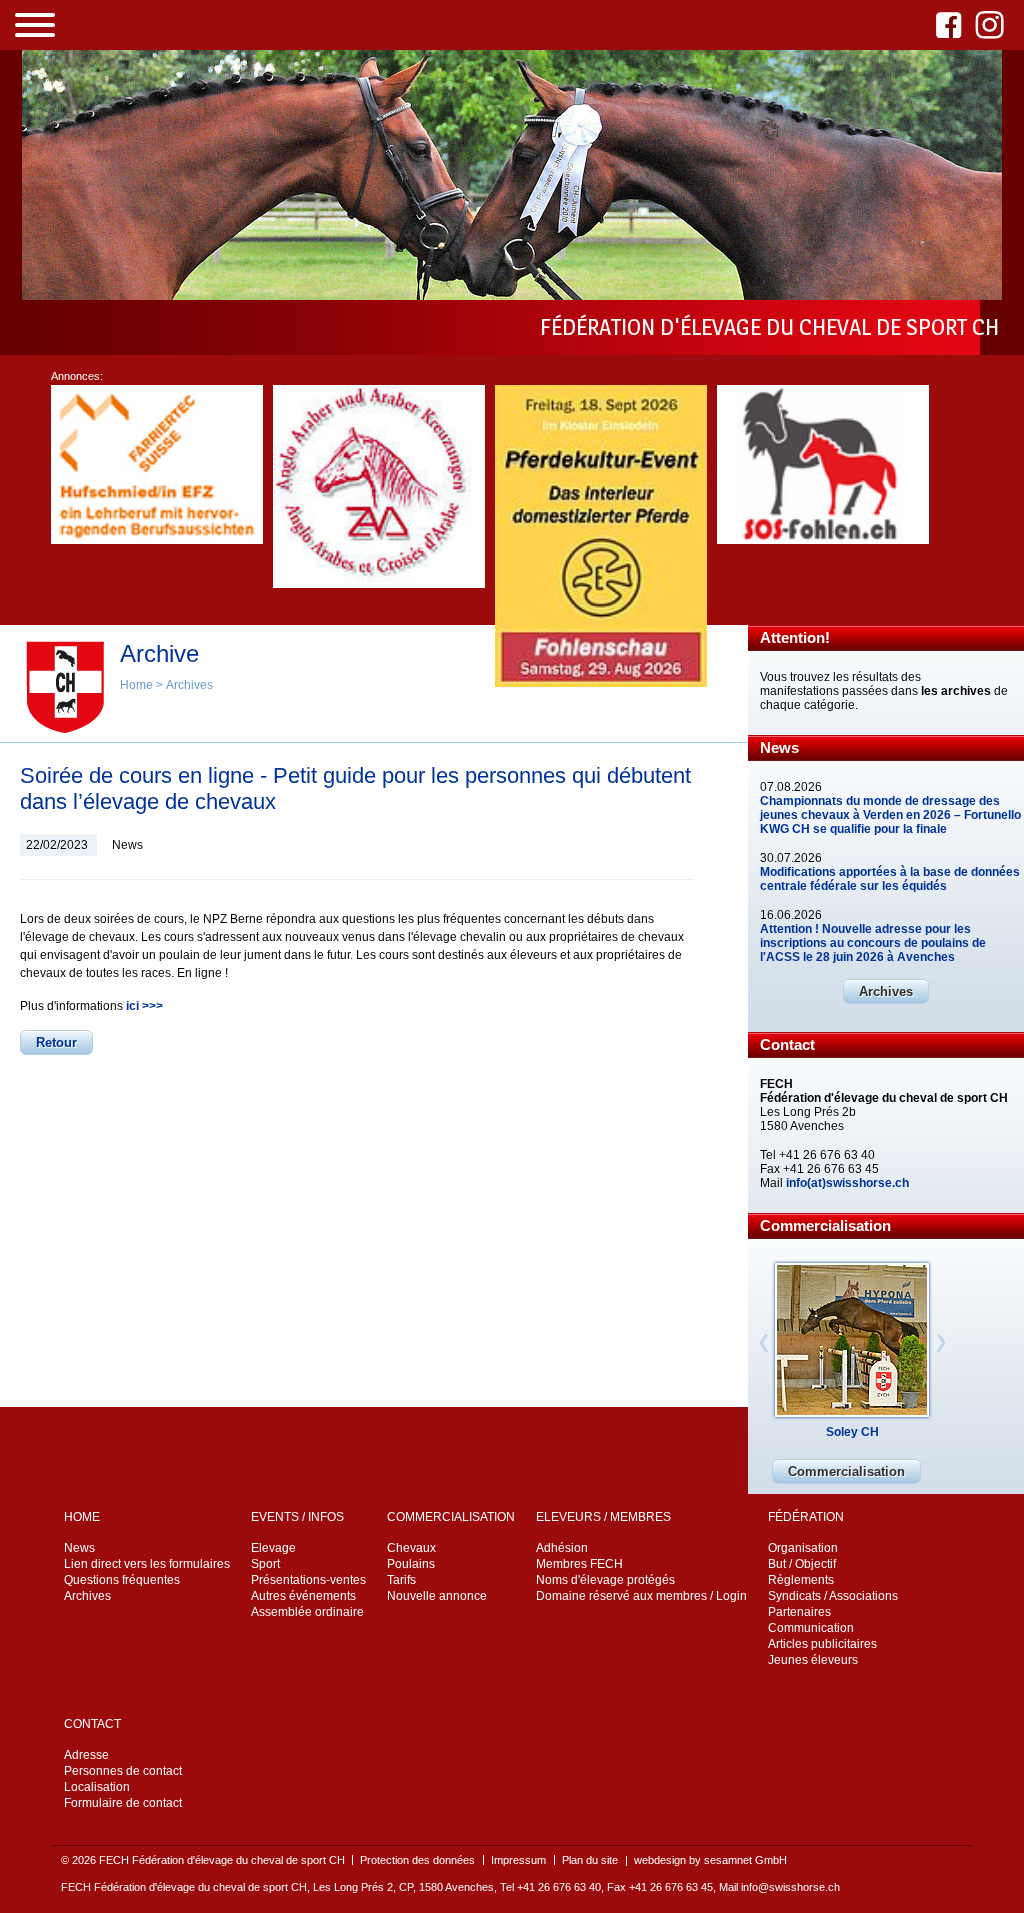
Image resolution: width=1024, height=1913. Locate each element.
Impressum (518, 1860)
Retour (56, 1042)
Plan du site (590, 1860)
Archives (886, 991)
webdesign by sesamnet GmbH (710, 1860)
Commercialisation (846, 1471)
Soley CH (852, 1432)
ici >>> (144, 1006)
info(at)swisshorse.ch (847, 1183)
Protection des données (417, 1860)
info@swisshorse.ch (790, 1887)
